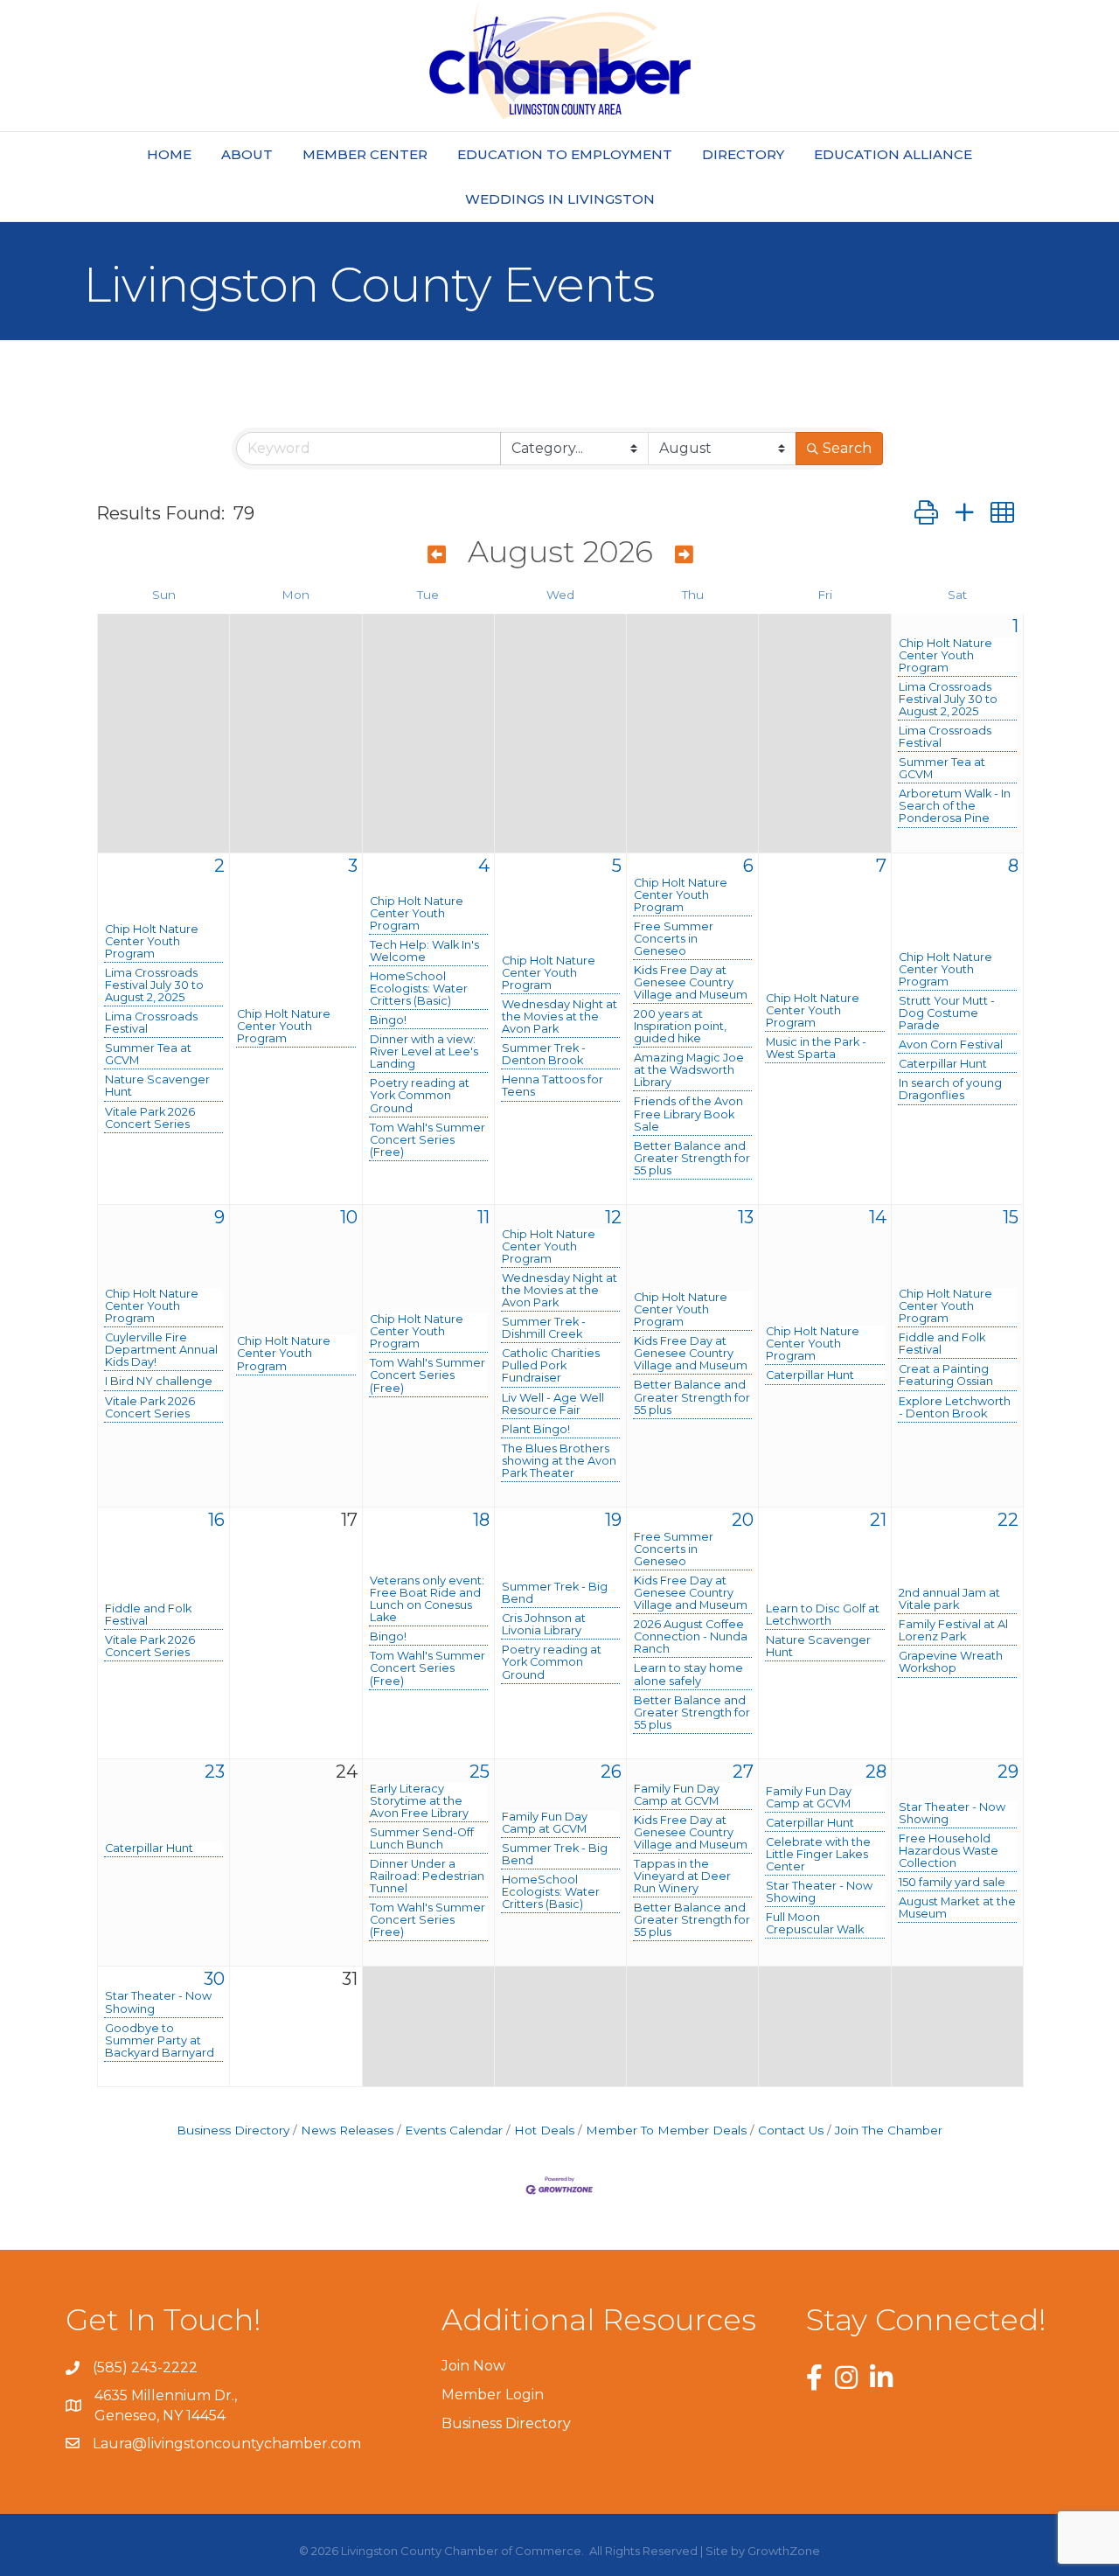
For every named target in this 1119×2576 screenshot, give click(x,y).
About (247, 154)
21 (878, 1520)
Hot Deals (544, 2130)
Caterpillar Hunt (943, 1064)
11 (483, 1217)
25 (480, 1772)
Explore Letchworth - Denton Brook (955, 1408)
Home (169, 154)
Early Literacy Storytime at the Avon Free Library (419, 1801)
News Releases (347, 2130)
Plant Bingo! (536, 1430)
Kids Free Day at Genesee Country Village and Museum (691, 983)
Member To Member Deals (666, 2130)
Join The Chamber (889, 2130)
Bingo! (388, 1020)
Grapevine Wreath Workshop (951, 1662)
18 (481, 1520)
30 (214, 1979)
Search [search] (847, 448)
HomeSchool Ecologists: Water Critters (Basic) (419, 989)
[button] (926, 513)
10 (349, 1217)
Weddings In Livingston (560, 199)
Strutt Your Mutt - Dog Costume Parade (947, 1013)
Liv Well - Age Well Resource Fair (553, 1404)
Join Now (473, 2366)
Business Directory (233, 2130)
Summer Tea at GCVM (942, 769)
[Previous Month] (437, 555)
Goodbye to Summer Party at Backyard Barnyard (160, 2041)
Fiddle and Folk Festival (942, 1344)
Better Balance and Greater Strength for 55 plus (692, 1159)
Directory (743, 154)
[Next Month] (684, 555)
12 (613, 1217)
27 (743, 1772)
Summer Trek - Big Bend (555, 1593)
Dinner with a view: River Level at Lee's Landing (424, 1052)
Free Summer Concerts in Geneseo (674, 939)
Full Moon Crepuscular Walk (815, 1924)
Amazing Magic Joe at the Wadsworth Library (689, 1070)
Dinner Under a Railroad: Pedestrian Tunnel (427, 1876)
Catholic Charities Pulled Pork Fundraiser (551, 1366)
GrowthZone (784, 2551)
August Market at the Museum (957, 1908)
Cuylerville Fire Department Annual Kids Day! (161, 1350)
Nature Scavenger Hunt (157, 1086)
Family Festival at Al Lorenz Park (953, 1631)
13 (746, 1217)
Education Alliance (893, 154)
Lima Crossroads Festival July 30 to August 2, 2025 (948, 700)
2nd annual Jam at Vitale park (949, 1599)
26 (611, 1772)
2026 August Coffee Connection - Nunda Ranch (691, 1637)
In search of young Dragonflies (950, 1090)
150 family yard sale (952, 1883)
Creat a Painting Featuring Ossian (946, 1375)
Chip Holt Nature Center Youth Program (945, 656)
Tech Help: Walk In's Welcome (424, 951)
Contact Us (791, 2130)
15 (1011, 1217)
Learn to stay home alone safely (688, 1674)
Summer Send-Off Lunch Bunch (422, 1839)
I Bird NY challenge (159, 1382)
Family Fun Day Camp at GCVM (545, 1823)
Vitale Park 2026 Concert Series (150, 1118)
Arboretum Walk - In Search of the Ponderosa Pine (955, 806)
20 (743, 1520)
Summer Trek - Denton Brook (544, 1055)
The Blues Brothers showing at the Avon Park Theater (559, 1461)
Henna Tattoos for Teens (553, 1086)
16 (216, 1520)
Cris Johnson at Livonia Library (544, 1625)
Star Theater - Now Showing (819, 1892)
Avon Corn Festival (951, 1045)
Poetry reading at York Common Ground (420, 1096)
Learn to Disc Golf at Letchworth (823, 1615)
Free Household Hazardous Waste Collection (949, 1851)
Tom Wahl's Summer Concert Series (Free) (427, 1140)
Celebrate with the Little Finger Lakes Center (818, 1855)
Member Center (365, 154)
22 (1008, 1520)
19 (613, 1520)
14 (878, 1217)
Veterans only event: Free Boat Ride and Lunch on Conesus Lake (427, 1599)
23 (215, 1772)
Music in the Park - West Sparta (816, 1048)
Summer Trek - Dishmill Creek (544, 1328)
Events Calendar (454, 2130)
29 (1008, 1772)
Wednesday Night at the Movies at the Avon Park (559, 1017)
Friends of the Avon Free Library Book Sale (688, 1114)
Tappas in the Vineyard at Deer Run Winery (682, 1876)
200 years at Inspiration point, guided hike (680, 1027)
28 (876, 1772)
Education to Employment (565, 154)
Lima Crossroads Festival (945, 737)
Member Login (493, 2395)
